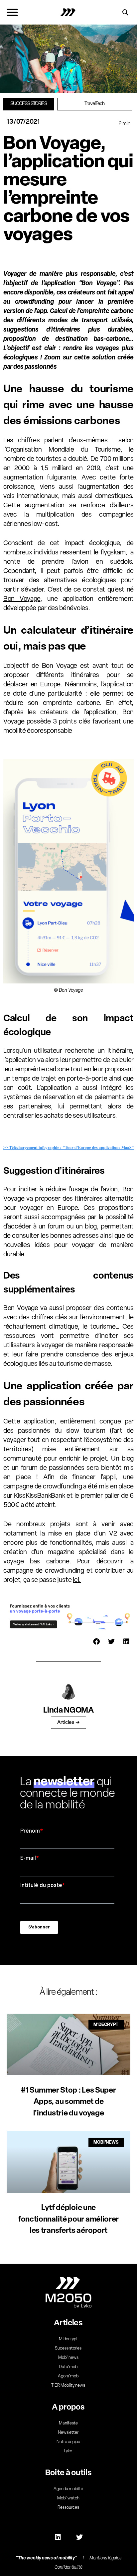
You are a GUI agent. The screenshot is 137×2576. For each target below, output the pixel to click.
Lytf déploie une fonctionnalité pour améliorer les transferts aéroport (68, 2220)
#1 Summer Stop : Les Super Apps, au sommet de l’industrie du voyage (68, 2102)
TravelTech (94, 104)
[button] (12, 12)
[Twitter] (79, 2537)
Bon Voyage (22, 599)
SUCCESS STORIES (29, 104)
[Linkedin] (58, 2537)
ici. (77, 1580)
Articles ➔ (68, 1723)
